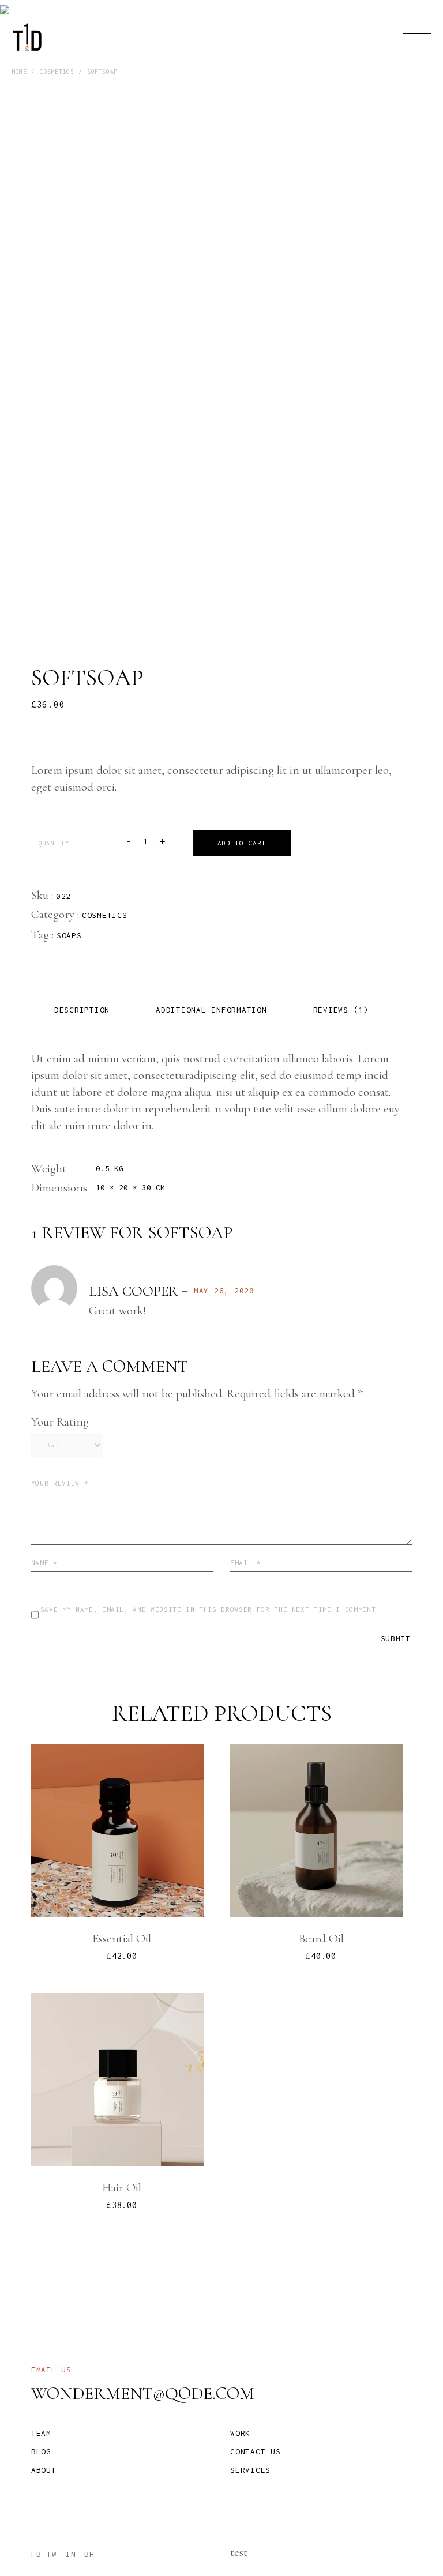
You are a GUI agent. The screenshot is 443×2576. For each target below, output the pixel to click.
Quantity (54, 843)
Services (250, 2470)
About (44, 2470)
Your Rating (60, 1422)
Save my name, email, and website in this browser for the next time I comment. (210, 1609)
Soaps (69, 935)
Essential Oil (122, 1938)
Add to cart (242, 843)
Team (41, 2433)
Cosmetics (105, 915)
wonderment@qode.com (143, 2393)
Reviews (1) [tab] (341, 1010)
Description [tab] (82, 1010)
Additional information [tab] (211, 1010)
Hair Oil (122, 2188)
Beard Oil (321, 1938)
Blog (41, 2451)
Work (240, 2433)
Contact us (256, 2451)
